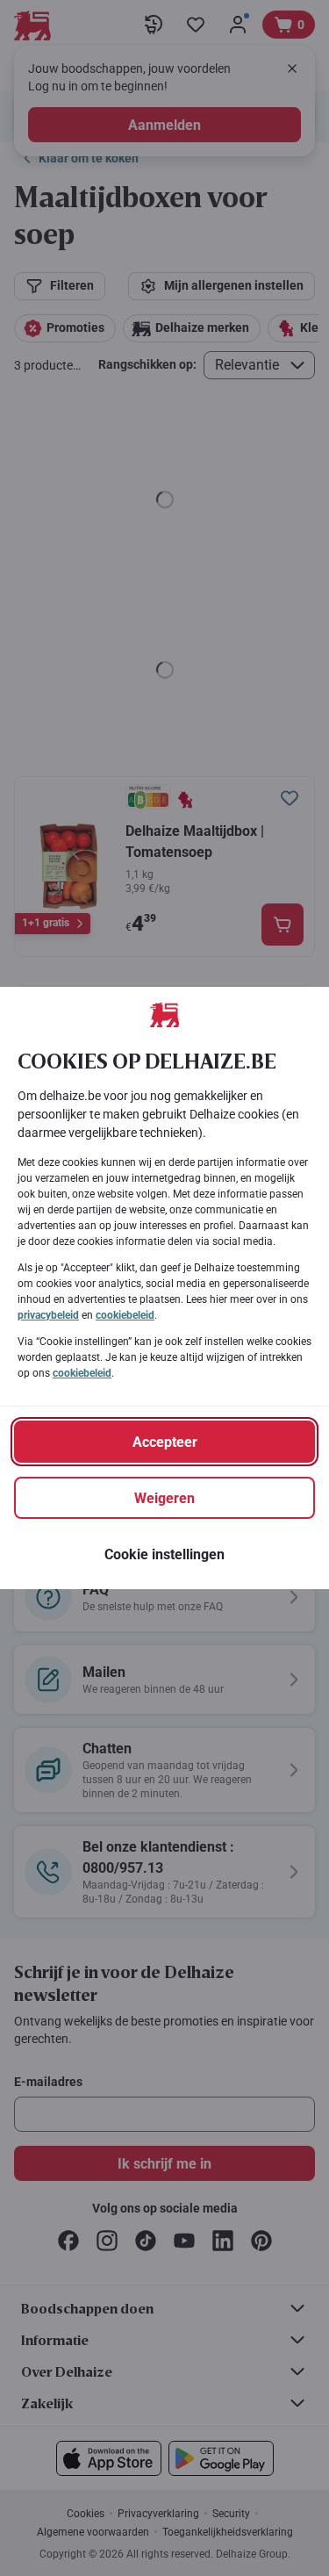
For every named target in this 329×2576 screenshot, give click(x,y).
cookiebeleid (125, 1315)
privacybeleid (48, 1315)
